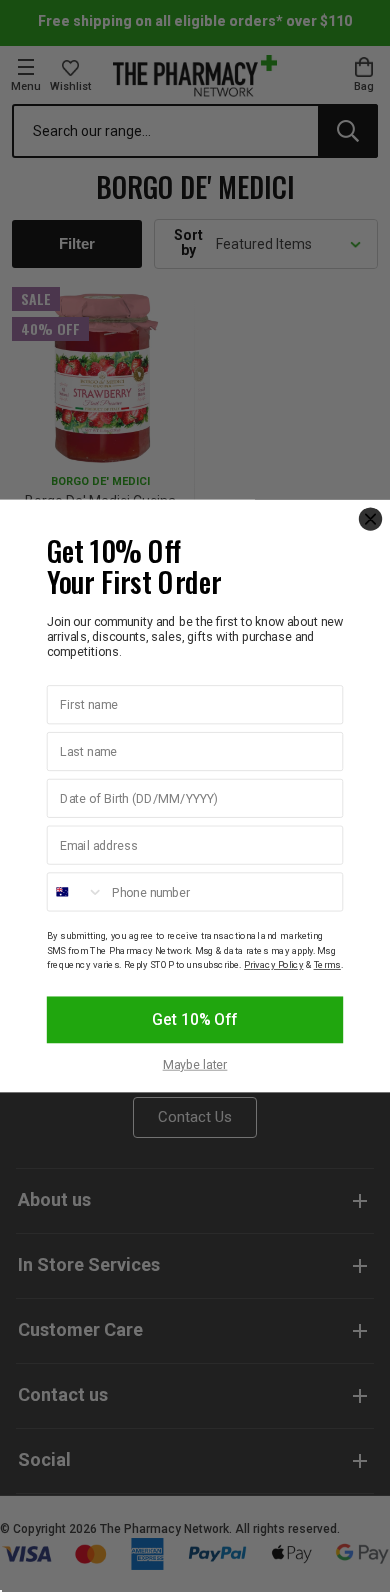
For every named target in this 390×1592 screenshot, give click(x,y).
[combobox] (76, 891)
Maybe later (195, 1065)
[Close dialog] (370, 518)
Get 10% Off (194, 1020)
